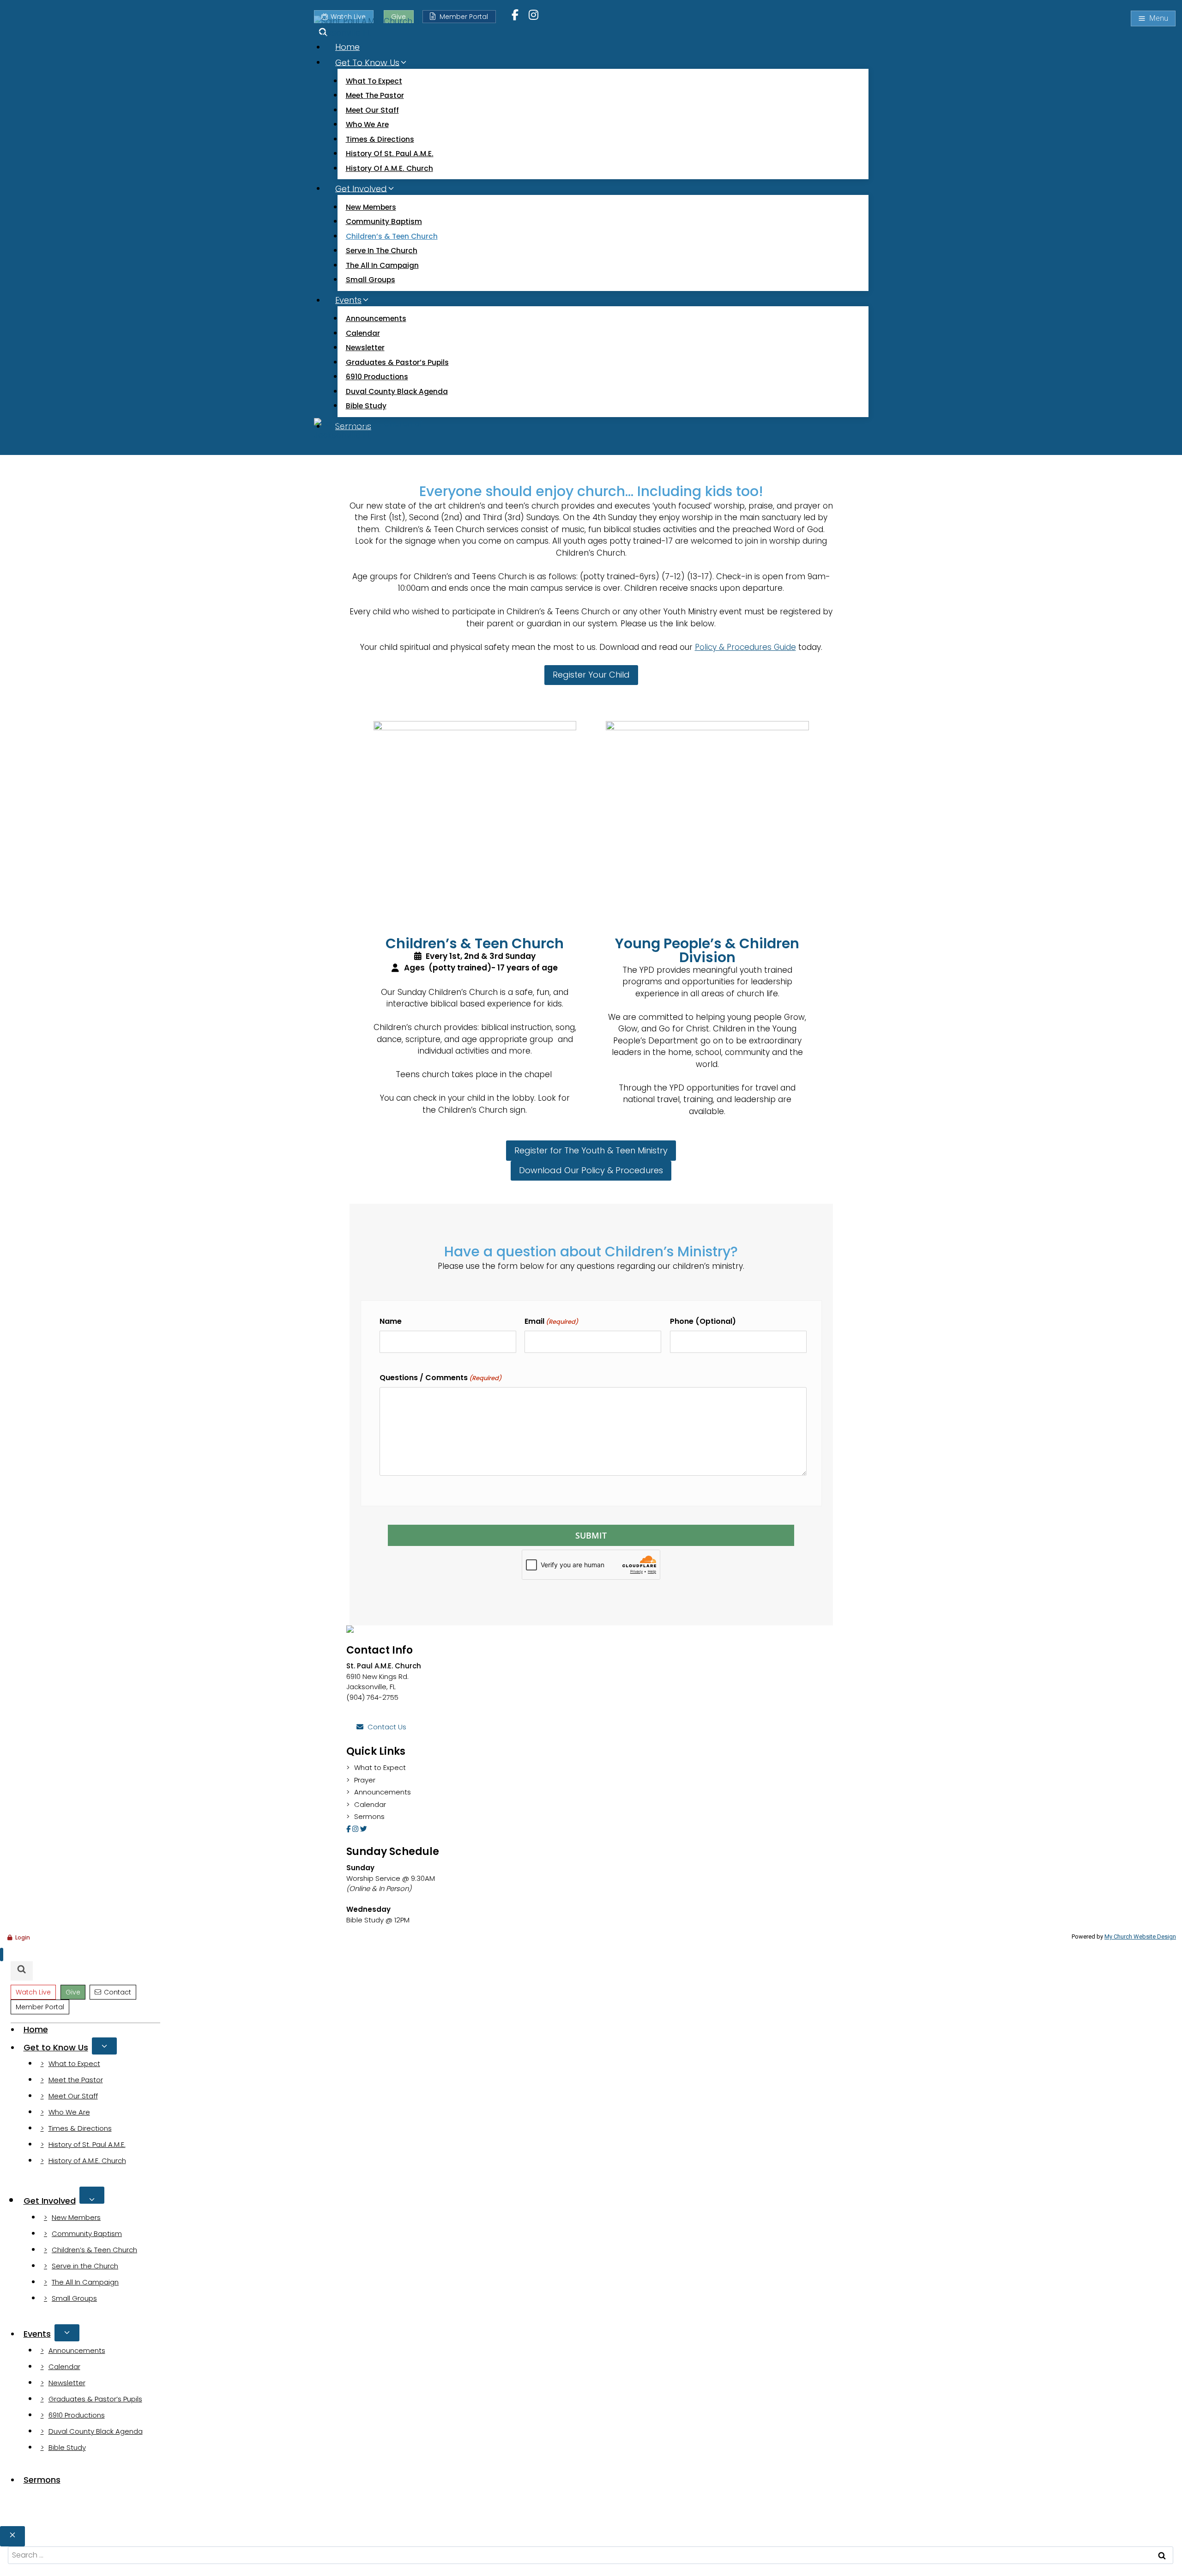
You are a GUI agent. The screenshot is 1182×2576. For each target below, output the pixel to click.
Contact (118, 1992)
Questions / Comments (440, 1378)
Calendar (363, 333)
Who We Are (367, 124)
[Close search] (12, 2536)
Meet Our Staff (372, 110)
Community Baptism (384, 221)
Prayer (365, 1780)
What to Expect (374, 81)
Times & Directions (380, 139)
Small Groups (371, 280)
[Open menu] (1153, 18)
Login (23, 1937)
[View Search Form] (22, 1971)
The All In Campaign (382, 265)
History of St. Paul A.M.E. (390, 154)
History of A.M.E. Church (389, 168)
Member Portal (464, 17)
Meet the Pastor (375, 95)
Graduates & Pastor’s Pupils (397, 362)
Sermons (369, 1816)
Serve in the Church (382, 251)
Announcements (376, 318)
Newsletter (365, 348)
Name (391, 1321)
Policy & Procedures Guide (745, 647)
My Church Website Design (1140, 1937)
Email (551, 1321)
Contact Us (387, 1727)
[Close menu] (2, 1955)
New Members (371, 207)
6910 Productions (377, 377)
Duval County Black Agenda (397, 391)
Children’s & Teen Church (392, 236)
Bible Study (366, 406)
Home (347, 47)
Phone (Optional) (703, 1321)
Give (73, 1992)
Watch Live (33, 1992)
